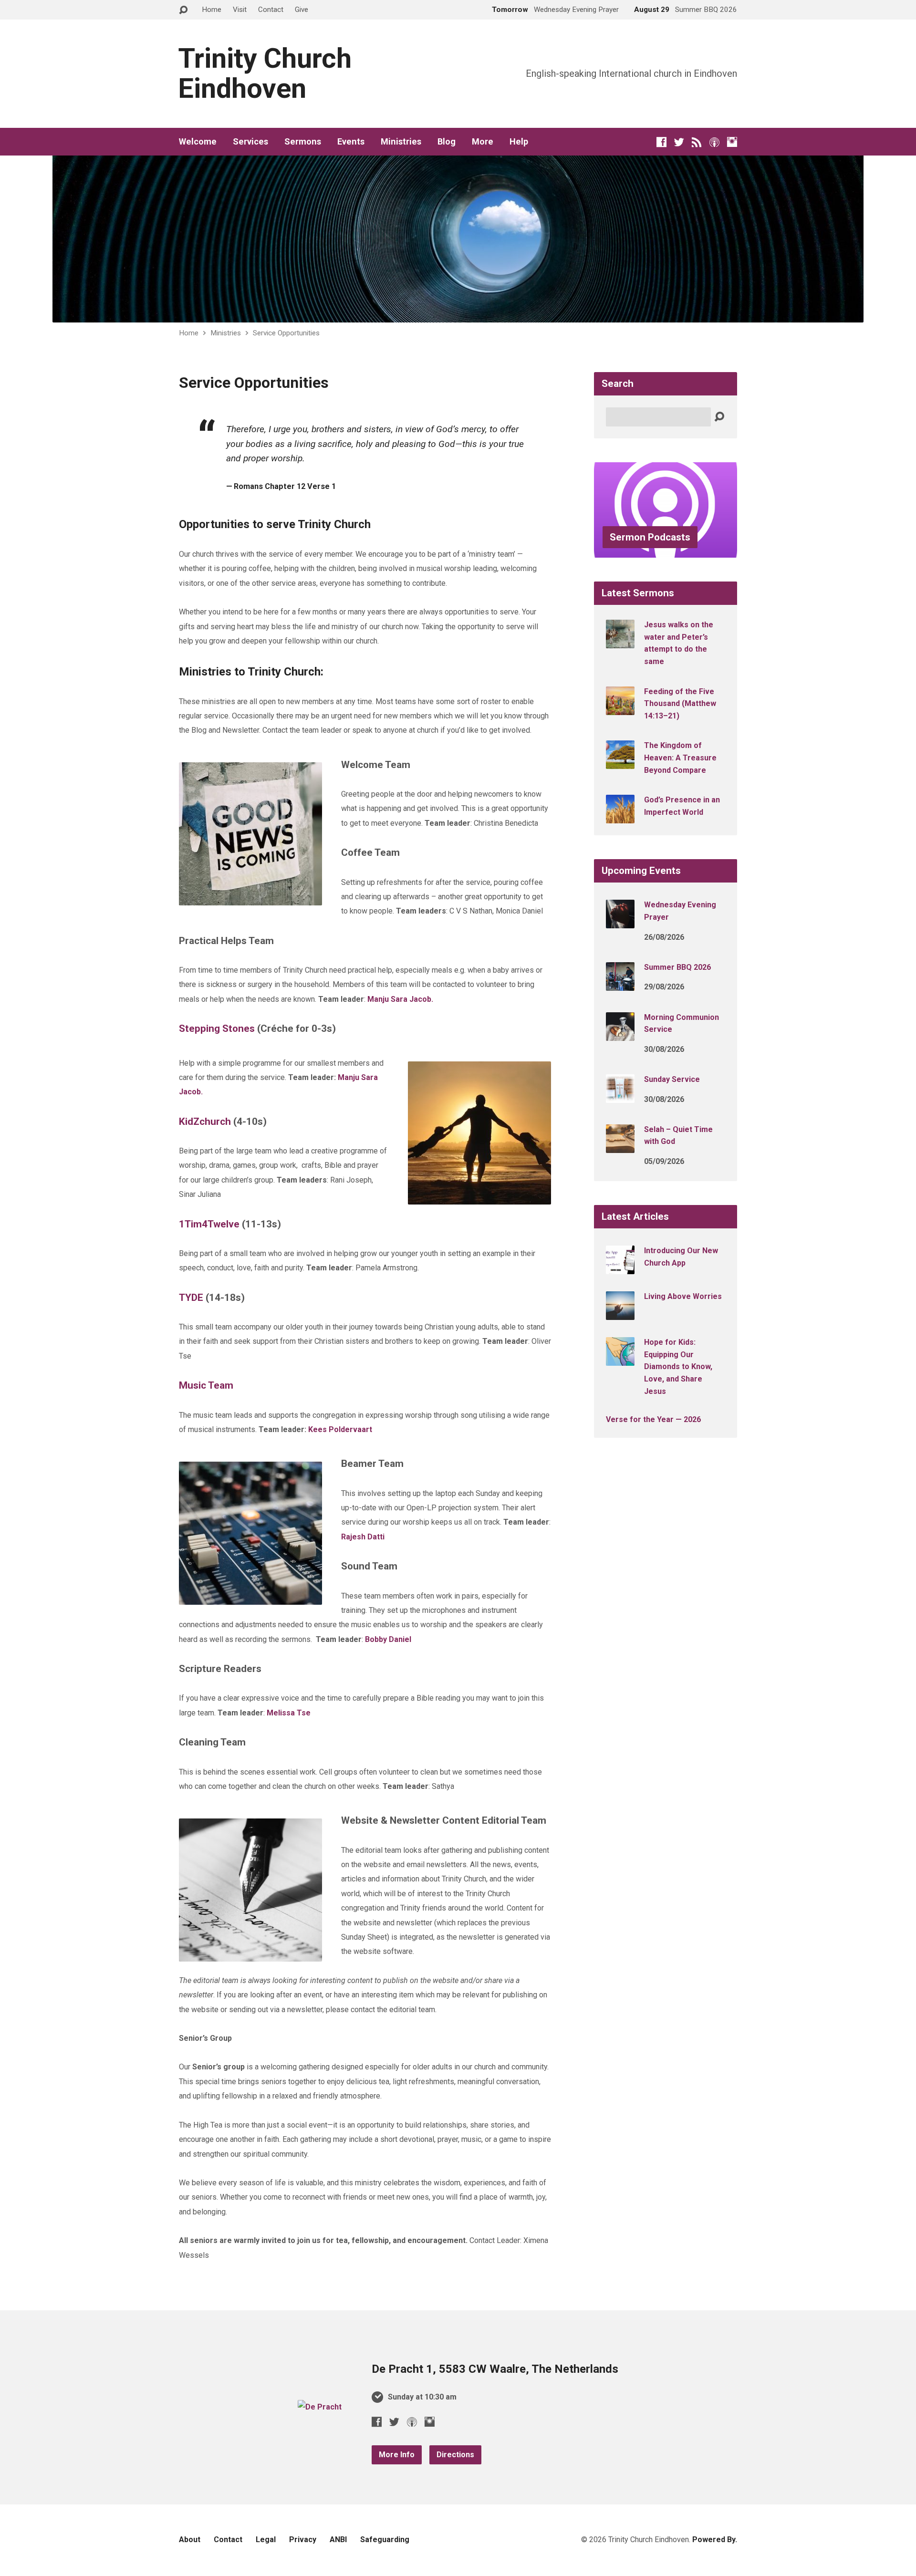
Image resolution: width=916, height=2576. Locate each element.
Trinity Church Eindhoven (265, 73)
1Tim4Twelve (209, 1224)
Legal (266, 2540)
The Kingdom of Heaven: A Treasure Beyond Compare (680, 758)
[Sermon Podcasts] (666, 550)
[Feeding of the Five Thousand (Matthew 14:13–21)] (620, 708)
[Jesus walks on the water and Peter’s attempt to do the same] (620, 642)
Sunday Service (672, 1079)
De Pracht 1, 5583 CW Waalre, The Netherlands (495, 2369)
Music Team (206, 1385)
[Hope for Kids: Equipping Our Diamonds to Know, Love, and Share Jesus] (620, 1359)
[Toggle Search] (183, 10)
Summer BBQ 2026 (677, 967)
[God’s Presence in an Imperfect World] (620, 817)
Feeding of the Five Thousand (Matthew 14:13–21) (680, 704)
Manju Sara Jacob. (400, 999)
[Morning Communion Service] (620, 1034)
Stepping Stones (217, 1028)
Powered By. (715, 2540)
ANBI (338, 2540)
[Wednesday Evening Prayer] (620, 922)
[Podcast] (714, 142)
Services (250, 142)
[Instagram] (732, 142)
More (483, 142)
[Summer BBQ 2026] (620, 984)
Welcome (198, 142)
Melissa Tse (289, 1713)
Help (519, 142)
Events (351, 142)
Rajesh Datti (363, 1537)
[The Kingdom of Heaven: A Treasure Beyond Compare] (620, 763)
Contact (271, 10)
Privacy (303, 2540)
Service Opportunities (286, 333)
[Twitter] (679, 142)
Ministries (401, 142)
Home (212, 10)
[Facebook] (661, 142)
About (190, 2540)
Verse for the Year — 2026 (653, 1419)
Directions (455, 2455)
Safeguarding (385, 2540)
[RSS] (697, 142)
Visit (240, 10)
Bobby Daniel (388, 1639)
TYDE (191, 1298)
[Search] (719, 417)
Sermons (303, 142)
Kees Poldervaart (340, 1429)
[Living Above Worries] (620, 1314)
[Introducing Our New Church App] (620, 1268)
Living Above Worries (683, 1296)
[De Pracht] (320, 2407)
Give (302, 10)
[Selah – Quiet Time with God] (620, 1147)
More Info (397, 2455)
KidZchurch (205, 1122)
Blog (447, 142)
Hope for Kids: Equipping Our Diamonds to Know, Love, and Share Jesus (678, 1366)
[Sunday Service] (620, 1096)
